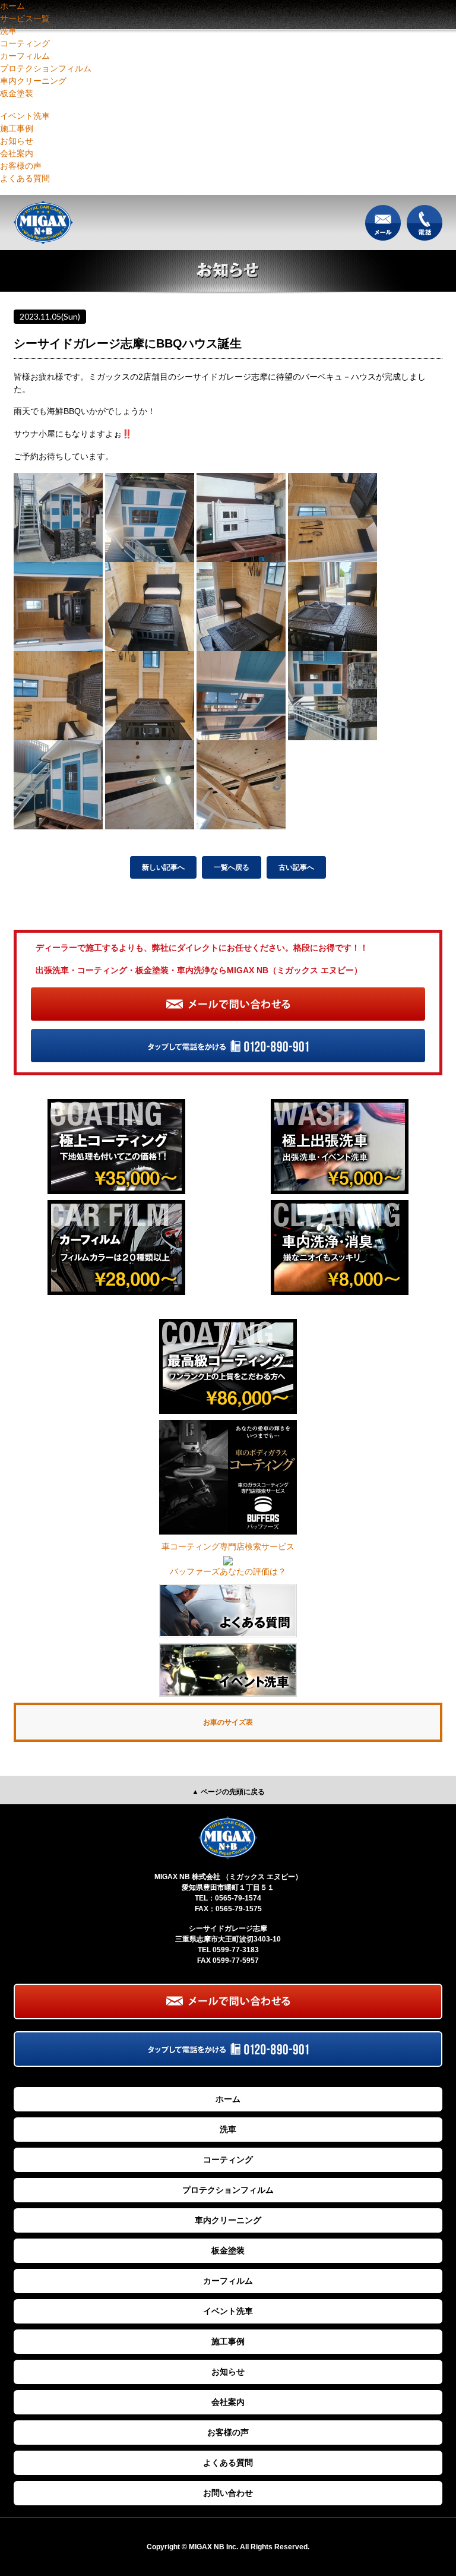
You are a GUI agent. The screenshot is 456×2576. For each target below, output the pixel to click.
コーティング (25, 43)
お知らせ (17, 141)
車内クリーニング (33, 81)
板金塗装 (17, 93)
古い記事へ (296, 867)
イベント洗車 (25, 116)
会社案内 (17, 153)
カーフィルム (25, 56)
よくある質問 (25, 178)
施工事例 (17, 128)
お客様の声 (21, 166)
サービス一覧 (25, 18)
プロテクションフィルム (46, 68)
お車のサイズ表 (228, 1722)
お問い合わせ (228, 2493)
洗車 (8, 31)
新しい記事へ (163, 867)
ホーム (12, 6)
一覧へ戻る (232, 867)
